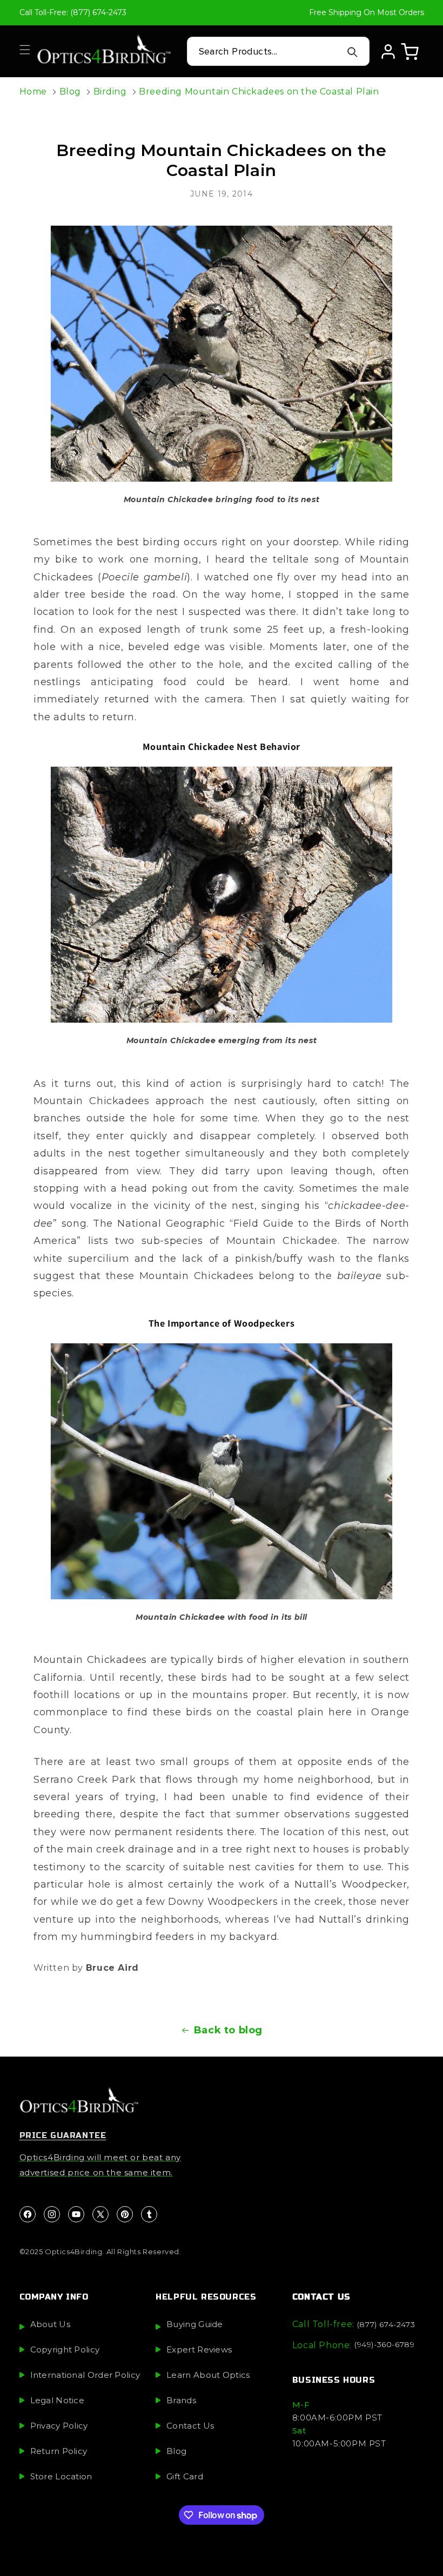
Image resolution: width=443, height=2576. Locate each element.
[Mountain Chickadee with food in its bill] (222, 1471)
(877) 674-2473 (386, 2324)
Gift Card (185, 2476)
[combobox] (278, 51)
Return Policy (59, 2451)
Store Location (61, 2476)
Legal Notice (58, 2400)
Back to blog (228, 2030)
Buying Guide (195, 2324)
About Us (50, 2324)
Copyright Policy (65, 2349)
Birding (110, 92)
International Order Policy (85, 2375)
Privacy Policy (59, 2426)
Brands (181, 2400)
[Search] (353, 52)
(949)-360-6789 (384, 2344)
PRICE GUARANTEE (63, 2135)
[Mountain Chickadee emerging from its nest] (222, 895)
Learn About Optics (208, 2375)
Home (33, 92)
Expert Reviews (199, 2349)
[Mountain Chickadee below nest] (222, 354)
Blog (70, 92)
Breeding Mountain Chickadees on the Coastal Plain (259, 92)
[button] (25, 50)
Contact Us (190, 2426)
